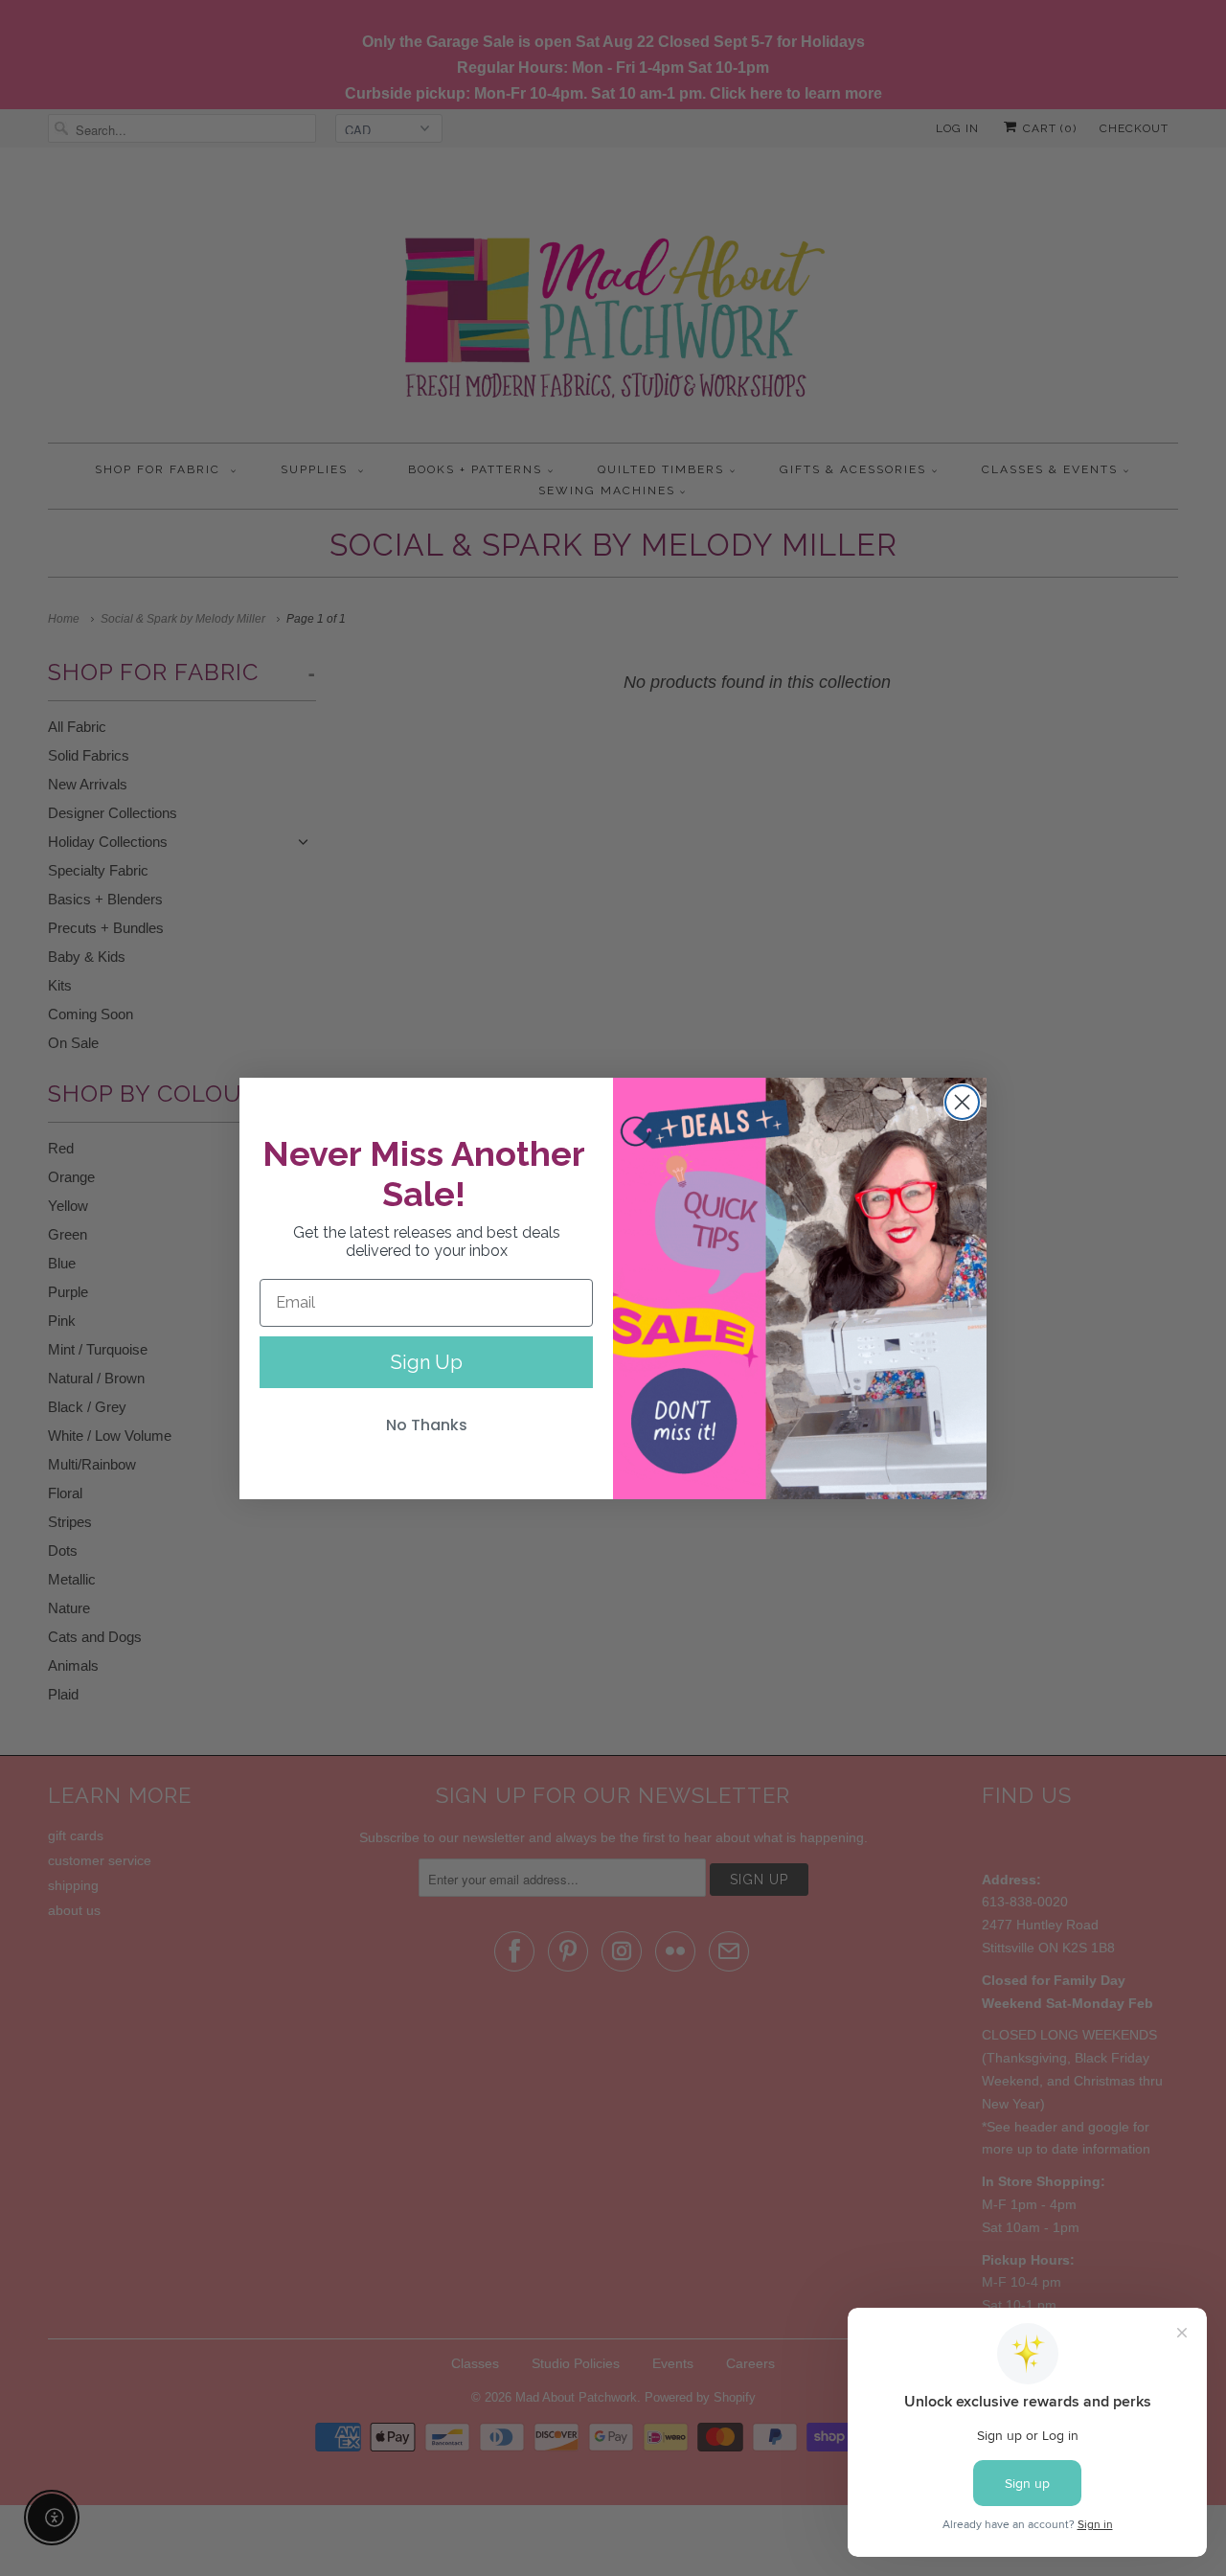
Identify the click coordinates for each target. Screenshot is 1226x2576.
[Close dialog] (962, 1102)
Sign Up (427, 1362)
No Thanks (427, 1425)
